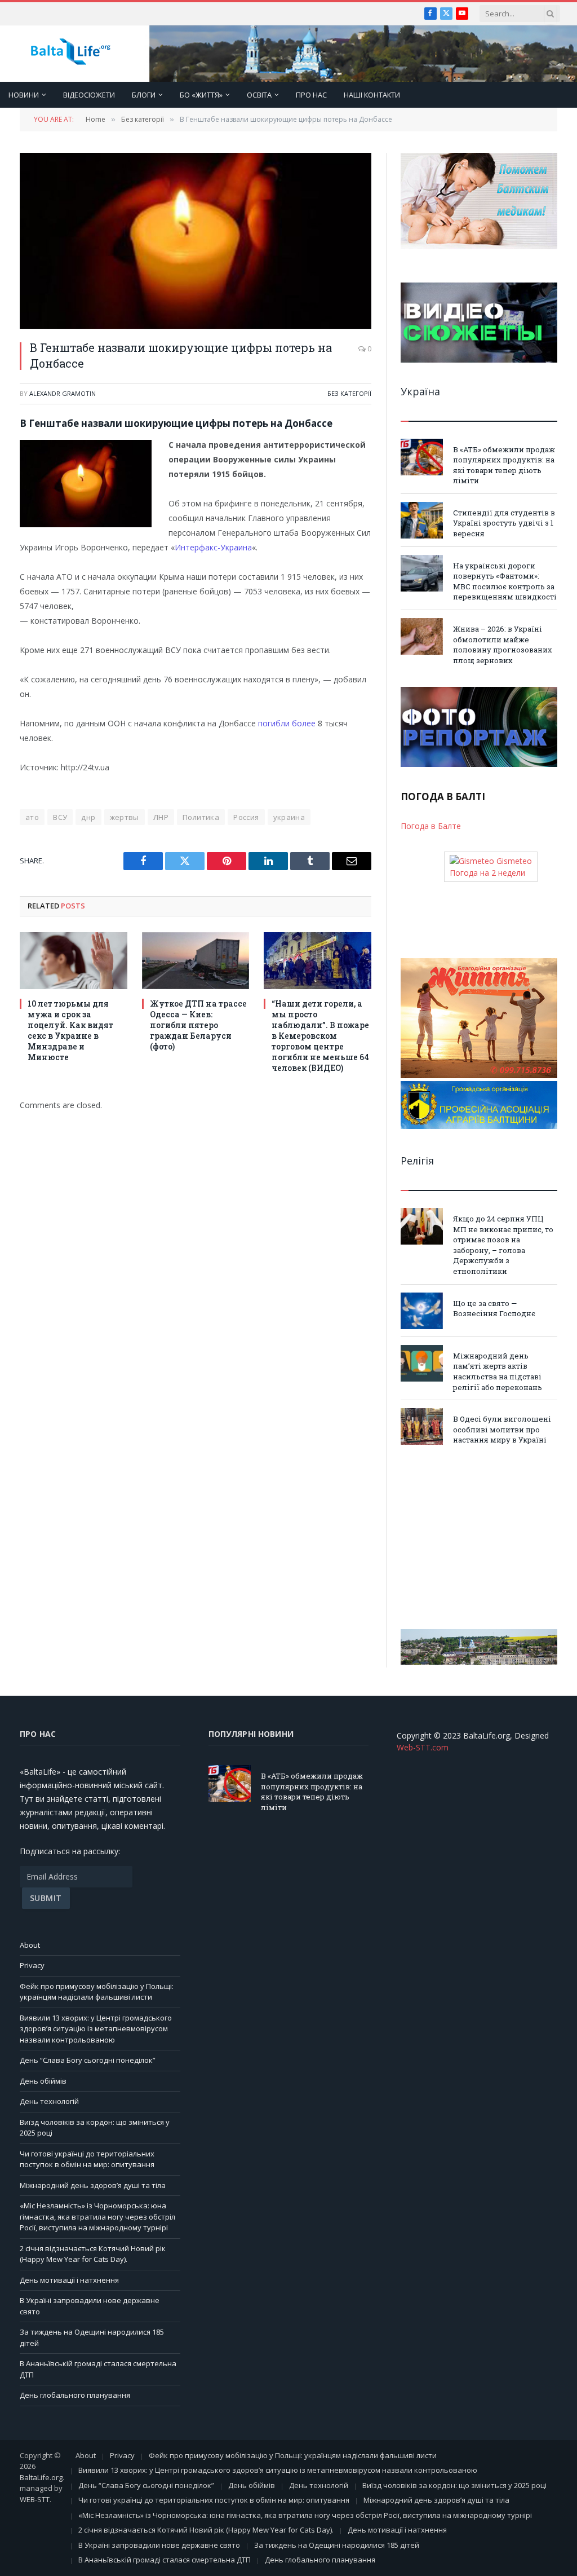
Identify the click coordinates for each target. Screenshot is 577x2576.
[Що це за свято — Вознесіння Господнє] (422, 1311)
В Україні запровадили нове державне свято (159, 2545)
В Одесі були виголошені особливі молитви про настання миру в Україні (502, 1429)
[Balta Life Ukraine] (70, 54)
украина (289, 817)
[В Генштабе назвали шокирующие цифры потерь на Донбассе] (196, 241)
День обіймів (43, 2081)
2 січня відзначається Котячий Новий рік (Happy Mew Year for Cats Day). (93, 2254)
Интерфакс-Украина (213, 547)
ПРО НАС (311, 95)
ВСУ (60, 817)
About (30, 1945)
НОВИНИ (24, 95)
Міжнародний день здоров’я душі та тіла (93, 2185)
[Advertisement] (479, 1537)
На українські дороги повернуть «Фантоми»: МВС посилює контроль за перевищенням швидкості (505, 581)
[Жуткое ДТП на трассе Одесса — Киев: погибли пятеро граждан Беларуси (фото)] (196, 961)
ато (32, 817)
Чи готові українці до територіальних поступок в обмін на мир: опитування (87, 2159)
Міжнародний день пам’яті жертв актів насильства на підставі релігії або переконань (498, 1371)
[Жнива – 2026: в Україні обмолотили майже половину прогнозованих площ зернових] (422, 636)
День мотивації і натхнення (69, 2280)
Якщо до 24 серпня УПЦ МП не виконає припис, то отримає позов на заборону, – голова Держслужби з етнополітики (503, 1245)
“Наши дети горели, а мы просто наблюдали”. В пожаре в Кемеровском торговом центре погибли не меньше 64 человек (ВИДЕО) (320, 1036)
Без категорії (349, 393)
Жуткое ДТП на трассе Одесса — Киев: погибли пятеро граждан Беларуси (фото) (198, 1025)
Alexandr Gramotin (63, 393)
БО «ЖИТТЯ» (201, 95)
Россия (246, 817)
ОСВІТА (259, 95)
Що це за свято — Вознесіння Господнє (494, 1309)
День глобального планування (75, 2395)
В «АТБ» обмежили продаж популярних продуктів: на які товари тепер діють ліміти (504, 465)
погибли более (287, 723)
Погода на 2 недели (487, 873)
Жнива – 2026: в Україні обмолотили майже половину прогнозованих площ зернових (503, 645)
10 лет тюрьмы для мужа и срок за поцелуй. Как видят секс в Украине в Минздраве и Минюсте (70, 1030)
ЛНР (161, 817)
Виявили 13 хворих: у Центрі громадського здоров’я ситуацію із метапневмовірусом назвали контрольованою (96, 2029)
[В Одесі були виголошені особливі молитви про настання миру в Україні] (422, 1426)
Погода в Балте (431, 826)
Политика (201, 817)
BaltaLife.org (41, 2477)
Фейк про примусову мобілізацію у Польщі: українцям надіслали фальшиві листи (97, 1992)
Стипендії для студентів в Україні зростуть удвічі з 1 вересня (504, 523)
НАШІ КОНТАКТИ (372, 95)
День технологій (49, 2101)
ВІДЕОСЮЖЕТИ (89, 95)
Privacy (32, 1965)
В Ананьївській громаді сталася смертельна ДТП (165, 2560)
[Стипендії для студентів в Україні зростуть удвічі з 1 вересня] (422, 520)
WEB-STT (35, 2499)
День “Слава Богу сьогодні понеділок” (88, 2060)
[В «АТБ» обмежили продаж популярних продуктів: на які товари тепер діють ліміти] (422, 457)
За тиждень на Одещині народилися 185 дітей (337, 2545)
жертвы (125, 817)
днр (88, 817)
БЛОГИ (144, 95)
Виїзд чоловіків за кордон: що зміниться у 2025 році (454, 2485)
